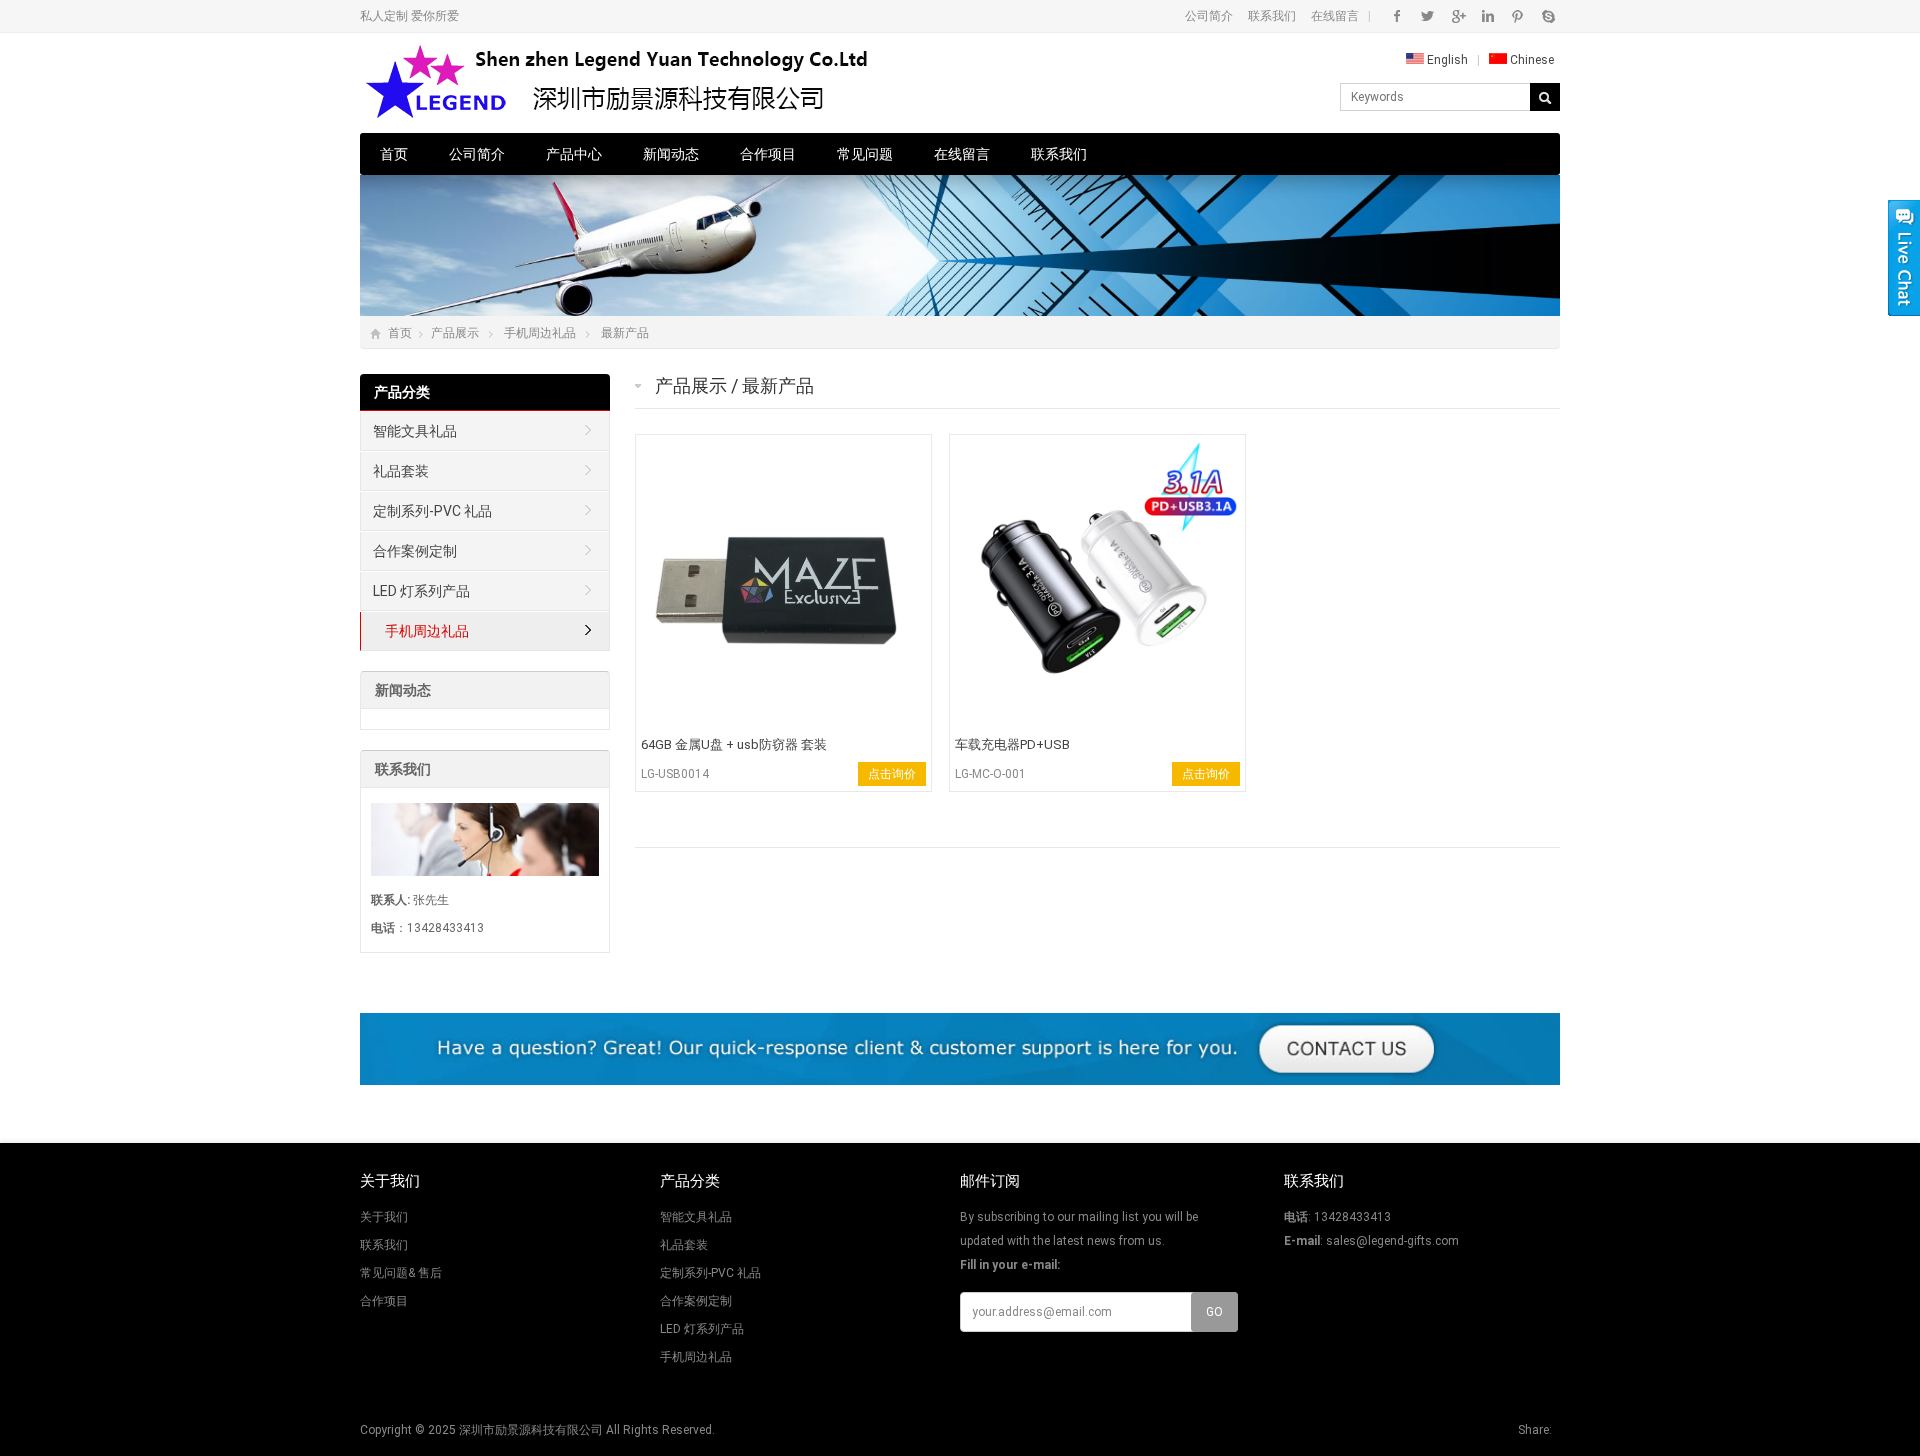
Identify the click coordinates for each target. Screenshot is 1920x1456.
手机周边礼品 (540, 333)
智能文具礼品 (415, 431)
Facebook (1397, 16)
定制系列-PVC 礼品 (432, 511)
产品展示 (455, 333)
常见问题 (865, 154)
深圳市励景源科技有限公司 (531, 1430)
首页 (394, 154)
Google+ (1457, 16)
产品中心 (574, 154)
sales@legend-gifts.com (1392, 1241)
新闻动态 (671, 154)
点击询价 (892, 774)
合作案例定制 (415, 551)
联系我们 (1272, 16)
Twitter (1427, 16)
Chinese (1530, 60)
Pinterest (1517, 16)
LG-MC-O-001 (990, 774)
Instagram (1487, 16)
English (1446, 60)
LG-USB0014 (675, 774)
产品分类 (402, 392)
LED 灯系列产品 (421, 591)
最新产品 (625, 333)
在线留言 (1335, 16)
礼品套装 (401, 471)
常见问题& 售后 (401, 1273)
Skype (1547, 16)
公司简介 (1209, 16)
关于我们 (384, 1217)
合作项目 (768, 154)
